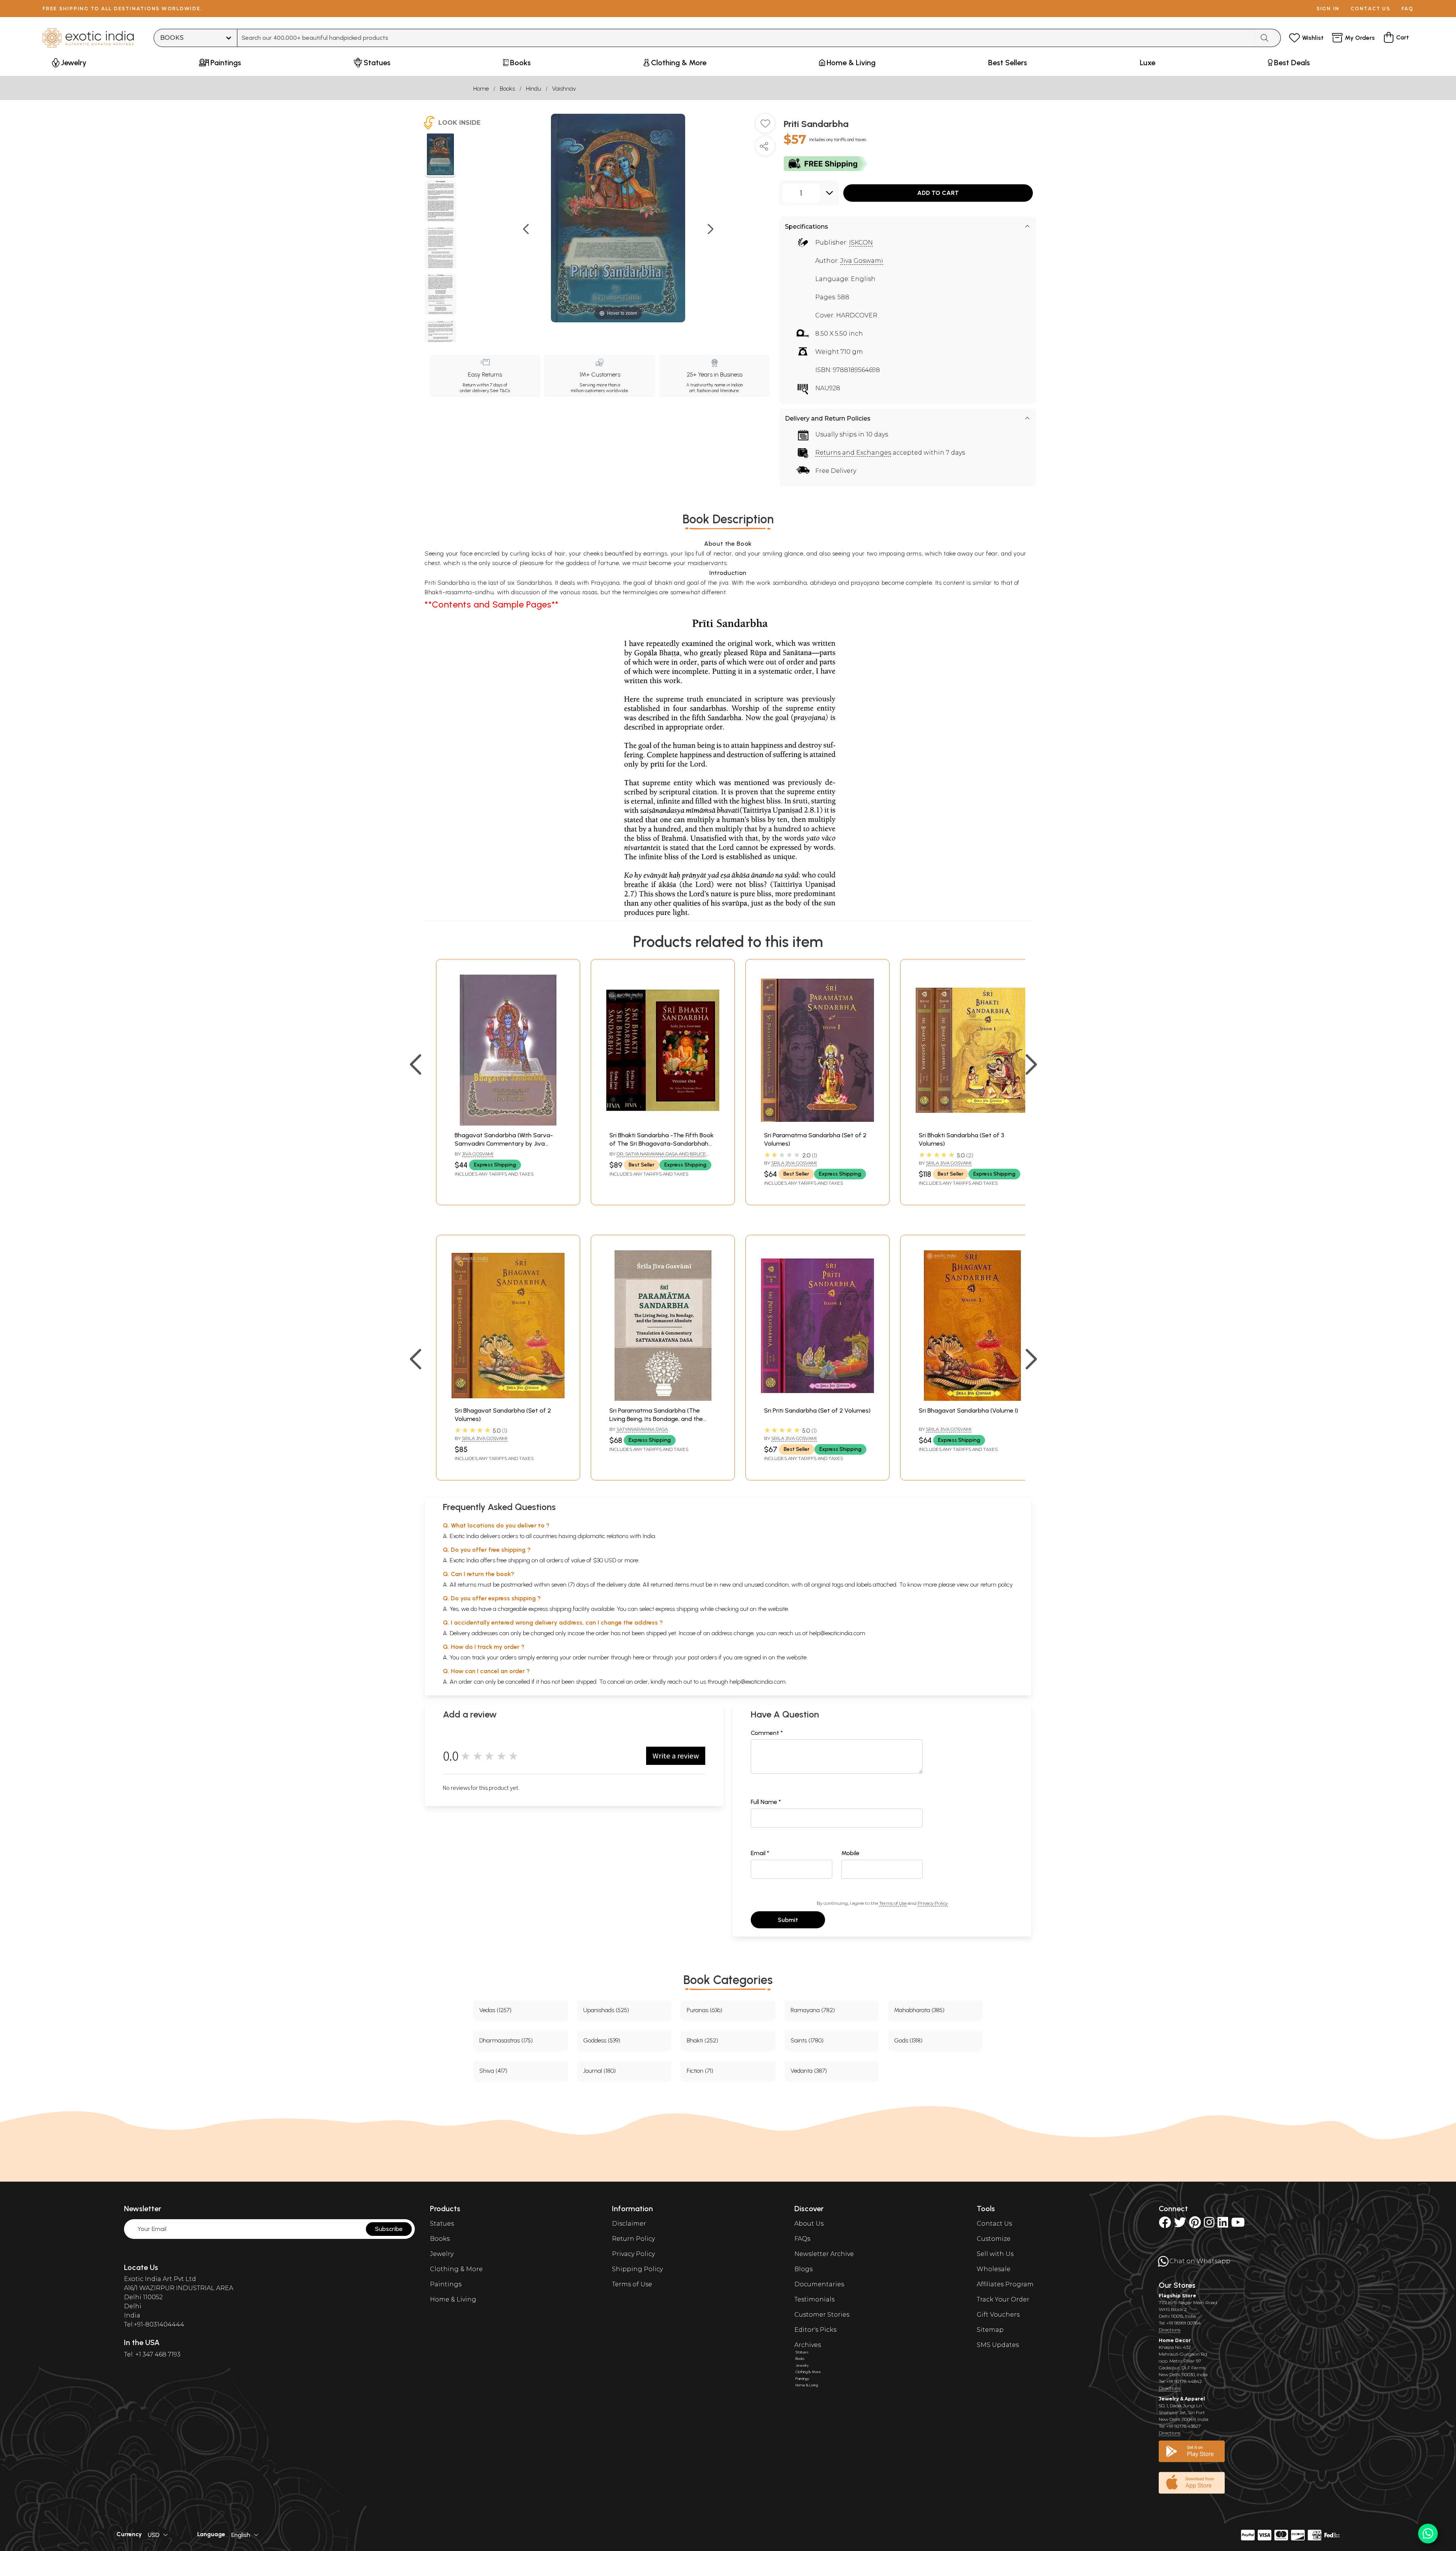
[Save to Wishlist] (765, 126)
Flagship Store (1178, 2296)
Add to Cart (938, 193)
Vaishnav (564, 89)
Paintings (446, 2284)
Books (507, 89)
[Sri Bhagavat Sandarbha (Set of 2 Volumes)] (508, 1399)
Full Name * (766, 1802)
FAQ (1407, 9)
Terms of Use (893, 1903)
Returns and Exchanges (853, 453)
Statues (442, 2224)
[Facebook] (1165, 2225)
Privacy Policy (933, 1903)
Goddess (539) (602, 2040)
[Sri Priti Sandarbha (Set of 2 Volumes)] (817, 1399)
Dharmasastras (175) (506, 2040)
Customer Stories (822, 2315)
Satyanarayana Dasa (642, 1429)
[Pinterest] (1195, 2225)
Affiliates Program (1005, 2284)
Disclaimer (629, 2224)
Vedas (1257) (495, 2010)
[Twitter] (1180, 2225)
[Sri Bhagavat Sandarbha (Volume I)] (972, 1399)
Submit (788, 1920)
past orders (702, 1657)
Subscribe (389, 2229)
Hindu (533, 89)
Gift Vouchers (998, 2315)
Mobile (850, 1853)
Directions (1170, 2330)
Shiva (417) (493, 2071)
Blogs (803, 2269)
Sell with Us (995, 2254)
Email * (760, 1853)
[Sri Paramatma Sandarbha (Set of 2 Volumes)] (817, 1123)
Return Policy (633, 2239)
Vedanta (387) (809, 2071)
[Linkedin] (1223, 2225)
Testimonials (814, 2299)
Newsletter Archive (824, 2254)
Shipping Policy (637, 2269)
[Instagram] (1209, 2225)
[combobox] (746, 38)
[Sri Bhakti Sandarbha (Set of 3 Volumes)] (972, 1123)
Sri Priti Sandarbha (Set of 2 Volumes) (817, 1411)
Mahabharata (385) (919, 2010)
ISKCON (861, 243)
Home (481, 89)
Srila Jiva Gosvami (794, 1163)
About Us (809, 2224)
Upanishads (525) (606, 2010)
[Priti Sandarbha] (440, 155)
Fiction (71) (700, 2071)
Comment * (767, 1733)
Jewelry (442, 2254)
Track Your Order (1003, 2299)
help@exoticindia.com (837, 1633)
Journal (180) (599, 2071)
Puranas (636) (704, 2010)
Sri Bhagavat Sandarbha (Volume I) (968, 1411)
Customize (994, 2239)
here (639, 1657)
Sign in (1328, 9)
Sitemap (990, 2330)
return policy (997, 1585)
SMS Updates (998, 2345)
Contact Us (994, 2224)
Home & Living (453, 2299)
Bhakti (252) (702, 2040)
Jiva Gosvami (478, 1154)
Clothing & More (456, 2269)
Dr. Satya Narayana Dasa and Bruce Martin (658, 1157)
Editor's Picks (815, 2330)
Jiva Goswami (862, 261)
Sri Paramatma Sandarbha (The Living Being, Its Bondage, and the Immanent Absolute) (656, 1419)
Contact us (1370, 9)
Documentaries (819, 2284)
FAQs (802, 2239)
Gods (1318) (908, 2040)
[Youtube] (1238, 2225)
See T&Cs (500, 391)
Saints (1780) (807, 2040)
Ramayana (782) (813, 2010)
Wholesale (994, 2269)
